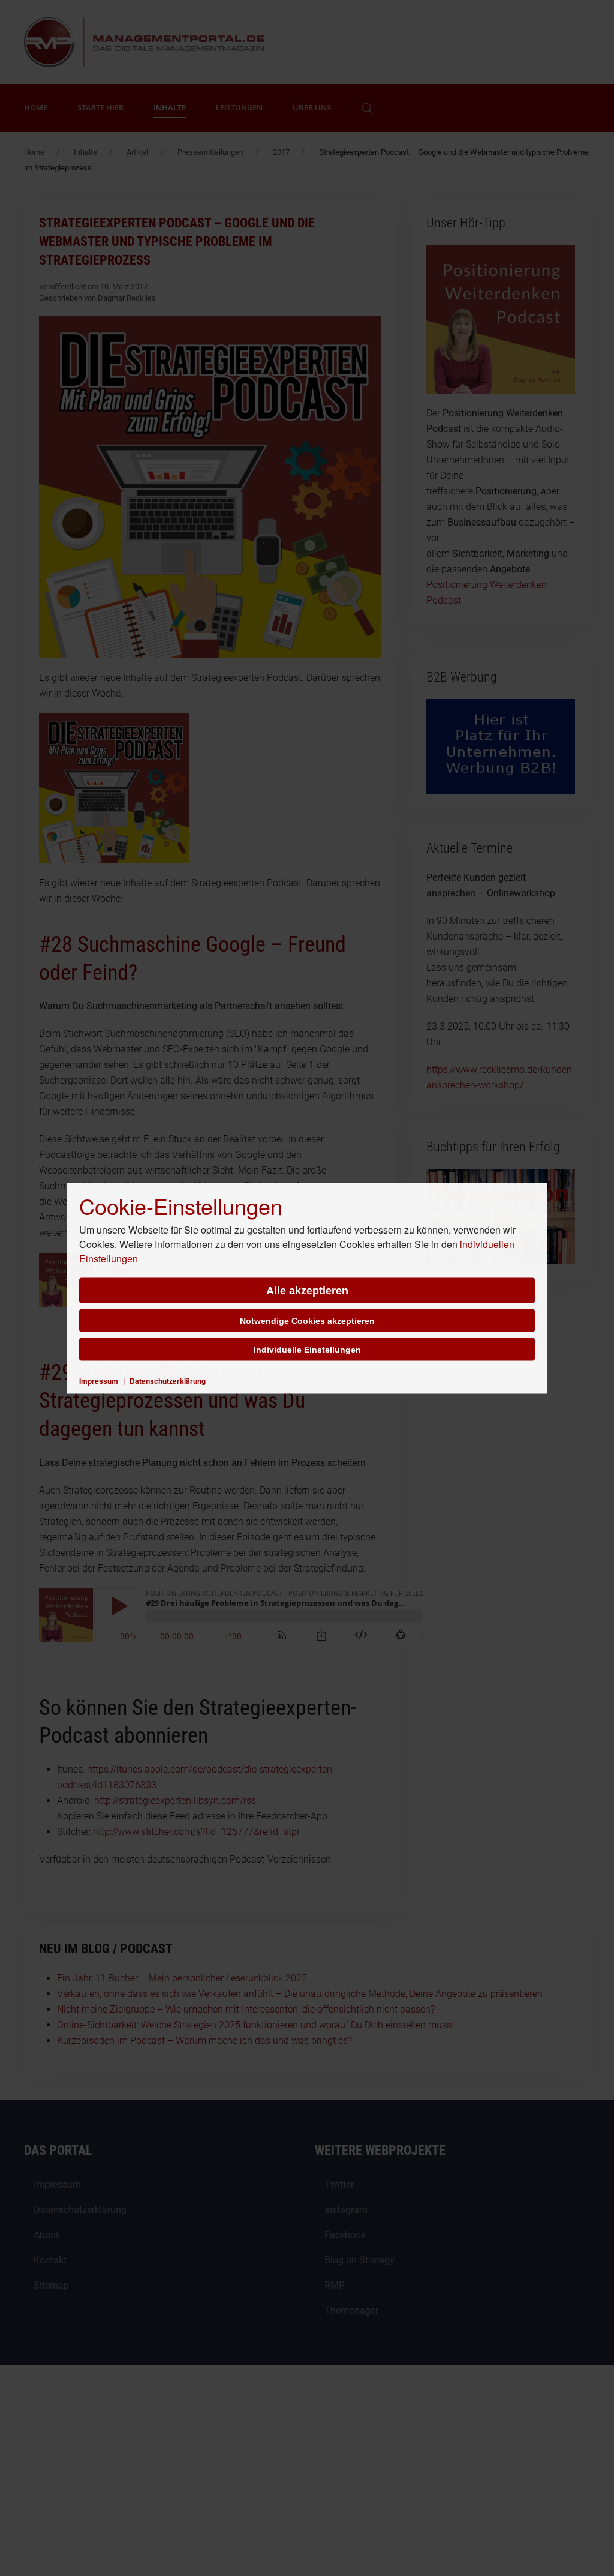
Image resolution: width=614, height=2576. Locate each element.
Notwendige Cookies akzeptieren (307, 1320)
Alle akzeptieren (307, 1290)
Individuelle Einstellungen (307, 1349)
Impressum (99, 1380)
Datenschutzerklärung (168, 1380)
